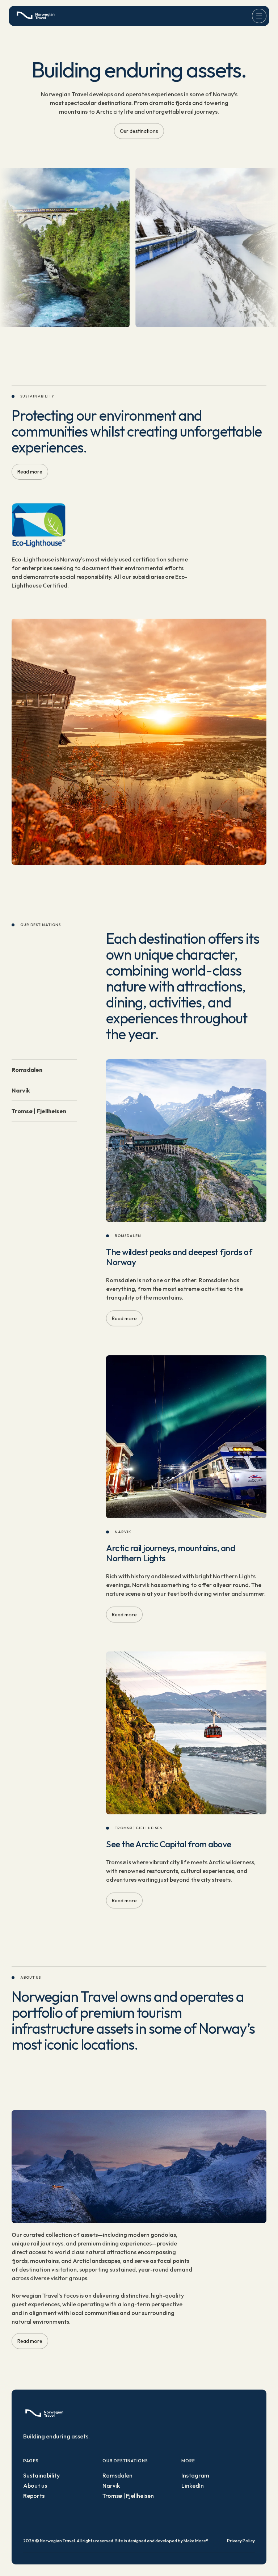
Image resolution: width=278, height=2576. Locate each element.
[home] (37, 16)
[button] (259, 16)
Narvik (111, 2485)
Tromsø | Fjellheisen (128, 2496)
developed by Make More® (182, 2541)
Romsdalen (117, 2475)
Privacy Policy (241, 2541)
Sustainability (41, 2475)
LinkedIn (193, 2485)
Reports (34, 2496)
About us (35, 2485)
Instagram (195, 2475)
